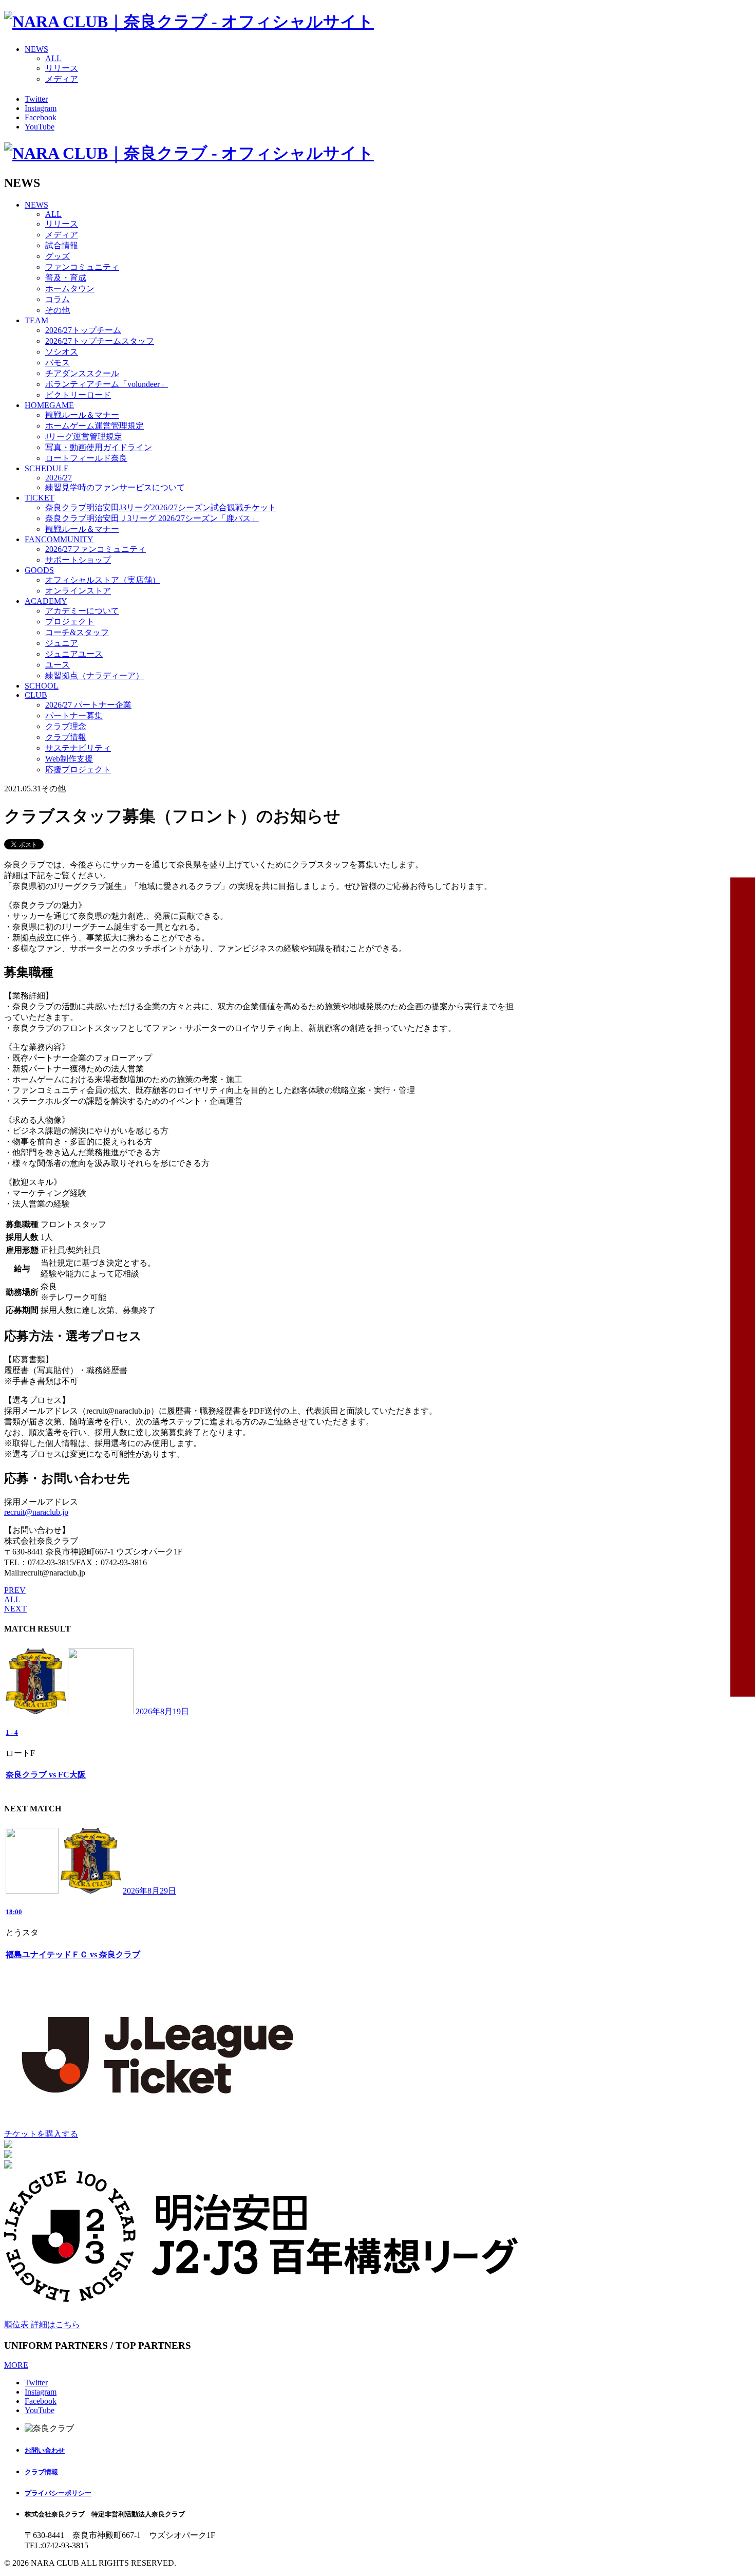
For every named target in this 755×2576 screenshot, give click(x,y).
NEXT (15, 1609)
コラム (58, 299)
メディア (62, 79)
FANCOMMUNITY (59, 539)
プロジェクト (70, 622)
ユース (58, 665)
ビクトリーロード (78, 395)
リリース (62, 68)
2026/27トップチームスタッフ (100, 341)
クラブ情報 (66, 737)
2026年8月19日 (162, 1711)
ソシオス (62, 352)
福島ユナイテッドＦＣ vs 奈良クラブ (73, 1954)
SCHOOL (42, 686)
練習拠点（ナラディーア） (95, 675)
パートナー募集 (74, 716)
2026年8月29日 (149, 1891)
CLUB (36, 695)
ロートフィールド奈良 (86, 458)
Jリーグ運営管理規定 (84, 437)
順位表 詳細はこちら (42, 2324)
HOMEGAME (49, 405)
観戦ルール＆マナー (82, 415)
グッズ (58, 256)
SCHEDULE (47, 468)
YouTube (40, 127)
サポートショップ (78, 560)
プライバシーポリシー (58, 2493)
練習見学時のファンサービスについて (115, 487)
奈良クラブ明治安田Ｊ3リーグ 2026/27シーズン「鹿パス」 (152, 518)
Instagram (41, 108)
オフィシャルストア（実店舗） (103, 580)
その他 (58, 310)
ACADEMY (46, 601)
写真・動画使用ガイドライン (99, 447)
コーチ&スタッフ (77, 632)
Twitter (36, 99)
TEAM (36, 320)
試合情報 (62, 245)
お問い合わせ (45, 2450)
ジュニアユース (74, 654)
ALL (53, 58)
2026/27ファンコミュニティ (96, 549)
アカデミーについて (82, 611)
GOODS (39, 570)
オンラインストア (78, 591)
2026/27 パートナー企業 (88, 705)
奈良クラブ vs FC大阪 (46, 1775)
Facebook (41, 117)
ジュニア (62, 643)
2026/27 (59, 478)
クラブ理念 (66, 726)
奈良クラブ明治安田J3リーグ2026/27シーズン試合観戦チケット (161, 507)
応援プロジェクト (78, 770)
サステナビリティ (78, 748)
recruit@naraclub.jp (36, 1512)
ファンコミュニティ (82, 267)
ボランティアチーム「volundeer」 (107, 384)
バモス (58, 363)
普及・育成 (66, 278)
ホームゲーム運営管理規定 (95, 426)
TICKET (40, 498)
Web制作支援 (69, 759)
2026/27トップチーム (83, 330)
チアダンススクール (82, 373)
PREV (15, 1590)
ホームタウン (70, 289)
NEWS (36, 49)
